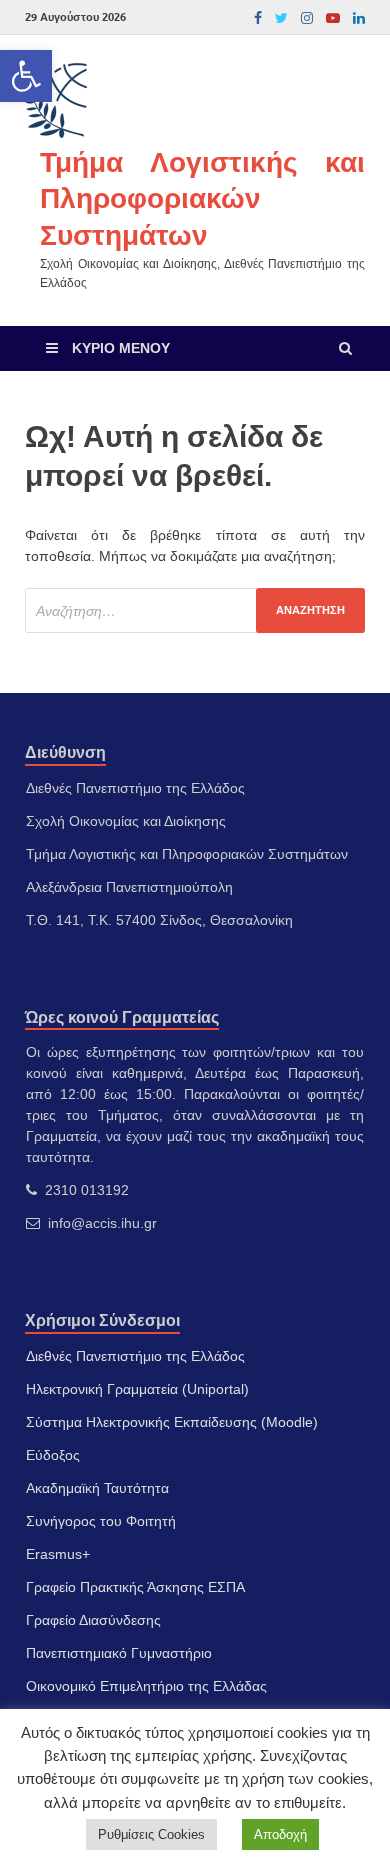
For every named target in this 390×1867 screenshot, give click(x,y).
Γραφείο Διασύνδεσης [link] (93, 1620)
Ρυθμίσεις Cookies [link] (151, 1834)
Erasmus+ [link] (58, 1554)
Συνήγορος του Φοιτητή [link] (101, 1521)
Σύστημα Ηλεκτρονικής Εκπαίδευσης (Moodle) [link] (172, 1422)
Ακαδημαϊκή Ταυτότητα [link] (97, 1488)
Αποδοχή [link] (280, 1834)
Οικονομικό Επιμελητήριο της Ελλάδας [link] (146, 1686)
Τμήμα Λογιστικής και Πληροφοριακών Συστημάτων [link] (202, 198)
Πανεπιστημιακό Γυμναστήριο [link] (119, 1653)
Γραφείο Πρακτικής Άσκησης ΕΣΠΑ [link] (135, 1587)
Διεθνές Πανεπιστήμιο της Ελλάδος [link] (135, 1356)
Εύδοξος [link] (53, 1455)
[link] (26, 76)
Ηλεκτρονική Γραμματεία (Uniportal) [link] (137, 1389)
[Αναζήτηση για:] (195, 610)
